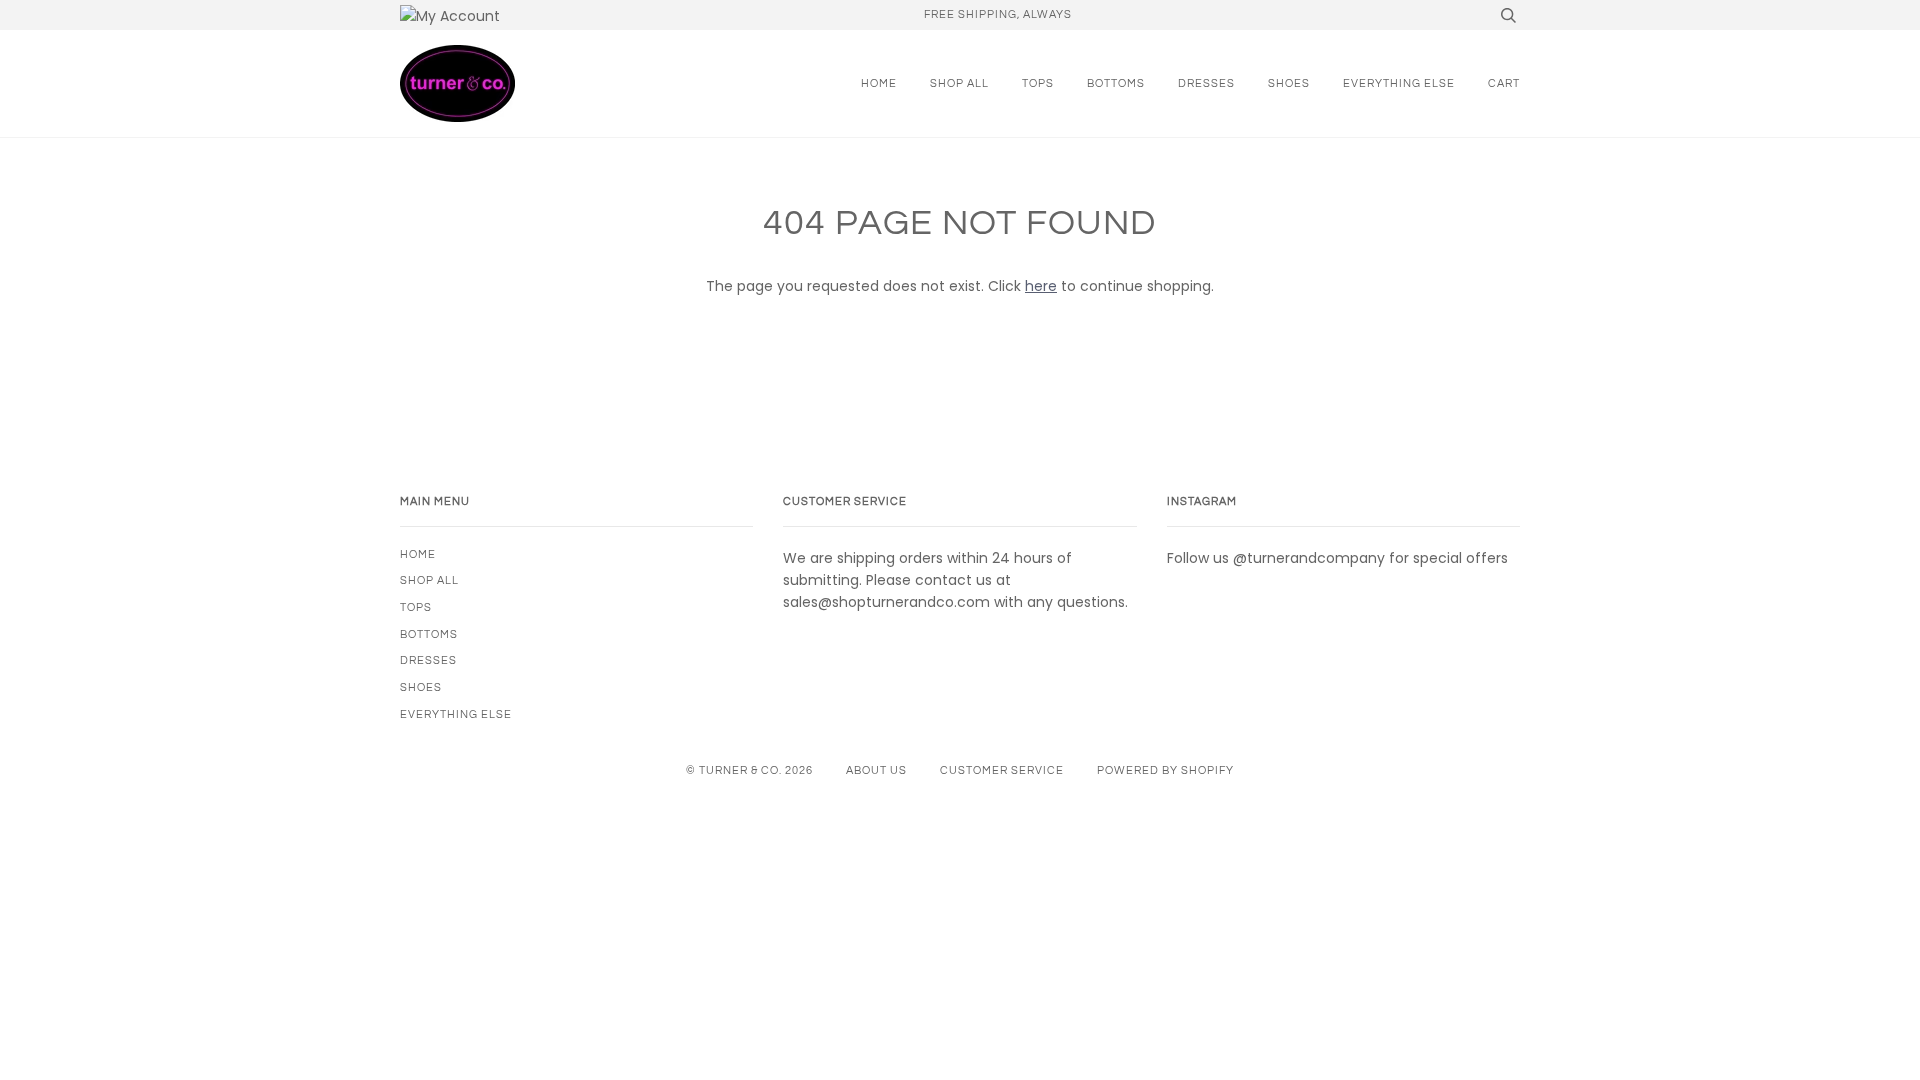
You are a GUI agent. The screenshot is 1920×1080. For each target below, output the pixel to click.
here (1041, 286)
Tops (1038, 83)
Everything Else (1399, 83)
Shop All (959, 83)
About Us (876, 770)
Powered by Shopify (1165, 770)
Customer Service (1002, 770)
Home (879, 83)
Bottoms (1116, 83)
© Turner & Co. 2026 (749, 770)
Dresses (1206, 83)
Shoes (1289, 83)
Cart (1504, 83)
